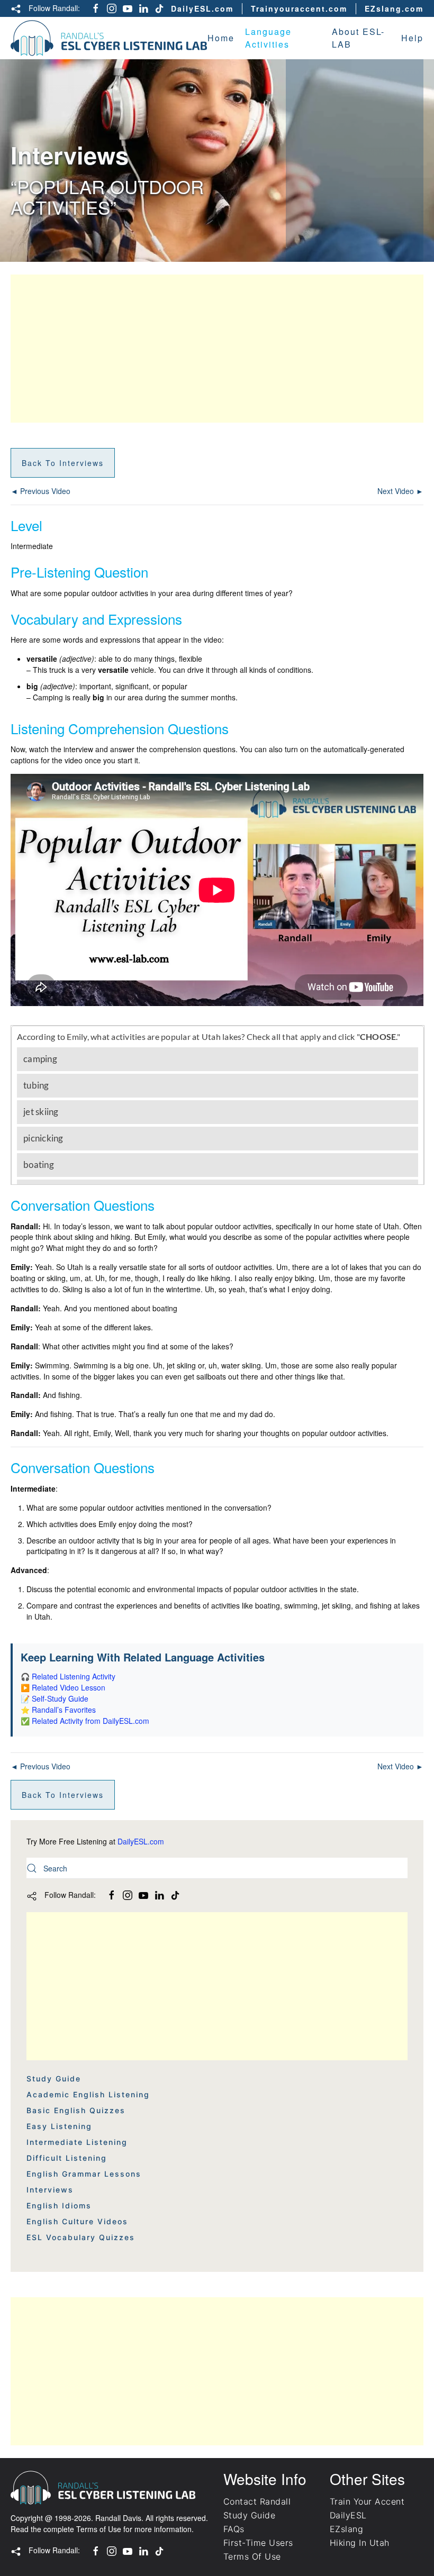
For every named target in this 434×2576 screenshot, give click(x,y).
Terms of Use (99, 2529)
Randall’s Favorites (64, 1710)
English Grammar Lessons (84, 2174)
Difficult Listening (67, 2158)
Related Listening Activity (74, 1676)
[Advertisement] (217, 349)
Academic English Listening (88, 2094)
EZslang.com (394, 8)
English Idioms (59, 2205)
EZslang (346, 2529)
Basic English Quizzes (76, 2110)
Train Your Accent (367, 2501)
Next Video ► (400, 491)
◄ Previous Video (40, 491)
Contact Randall (257, 2501)
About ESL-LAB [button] (358, 38)
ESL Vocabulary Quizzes (81, 2237)
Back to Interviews (63, 463)
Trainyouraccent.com (299, 8)
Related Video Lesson (69, 1687)
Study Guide (54, 2079)
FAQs (234, 2529)
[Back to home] (109, 38)
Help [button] (412, 38)
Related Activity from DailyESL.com (91, 1721)
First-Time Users (258, 2543)
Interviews (50, 2190)
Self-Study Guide (60, 1698)
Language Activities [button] (268, 38)
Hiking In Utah (360, 2543)
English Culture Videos (77, 2221)
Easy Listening (59, 2126)
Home (221, 38)
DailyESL (348, 2515)
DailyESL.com (202, 8)
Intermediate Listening (77, 2142)
